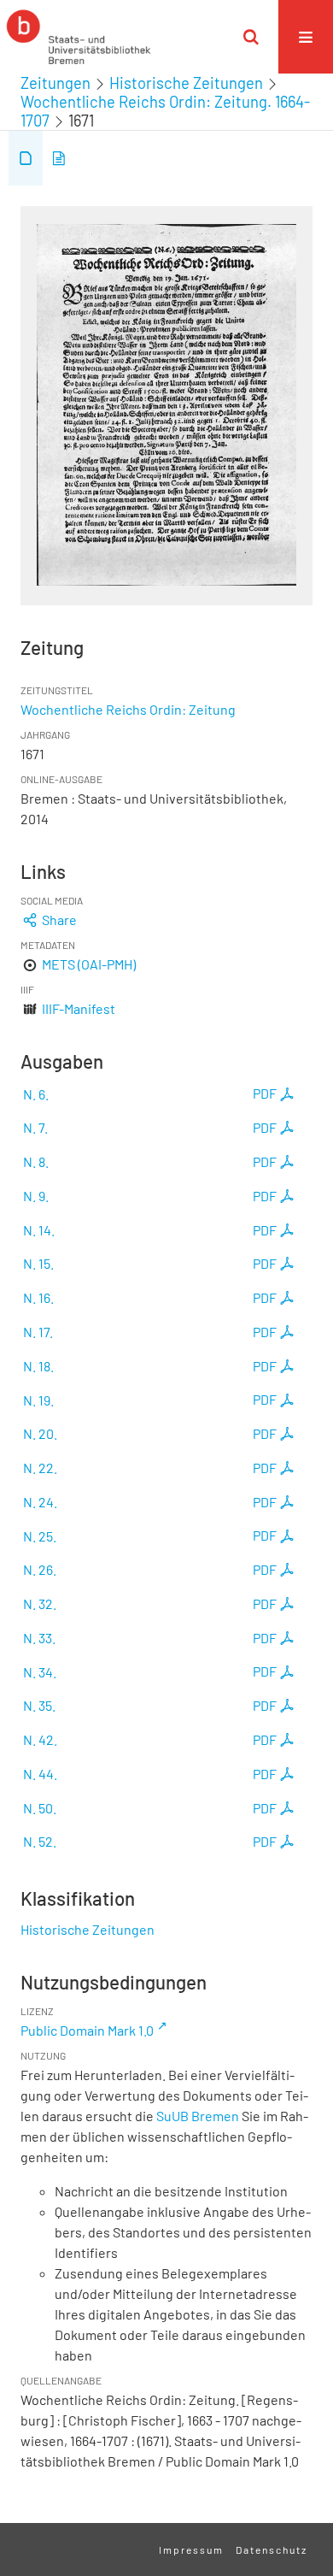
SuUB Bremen (198, 2116)
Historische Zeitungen (186, 83)
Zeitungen (55, 83)
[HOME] (79, 37)
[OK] (251, 37)
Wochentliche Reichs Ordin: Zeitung (128, 709)
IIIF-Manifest (79, 1008)
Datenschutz (272, 2549)
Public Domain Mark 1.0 (87, 2030)
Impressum (191, 2549)
